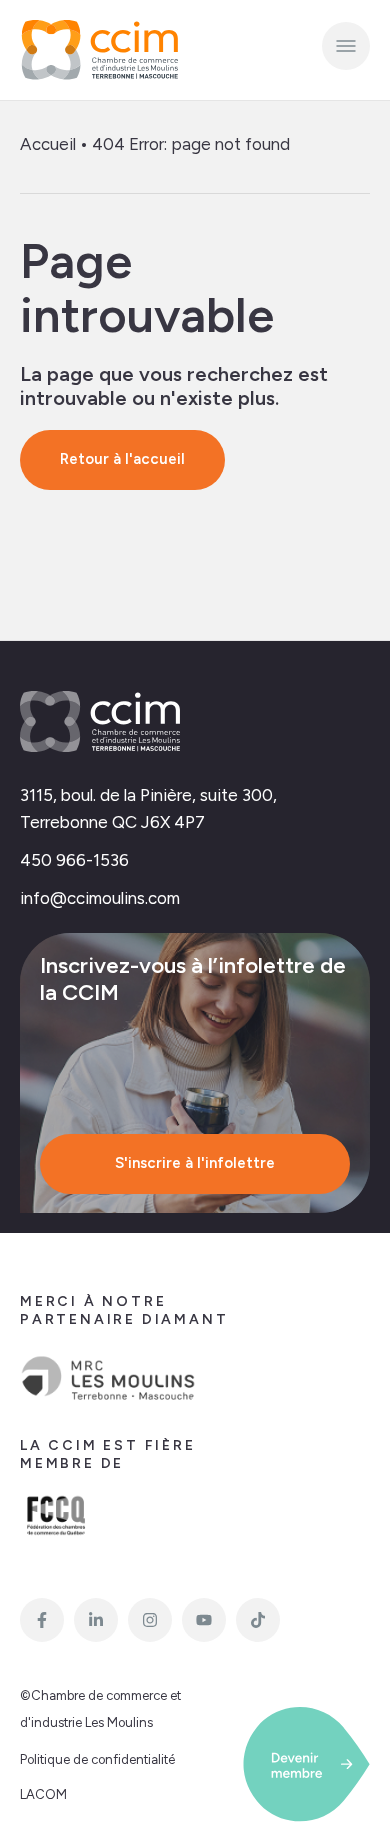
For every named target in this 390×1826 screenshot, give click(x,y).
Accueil (48, 144)
